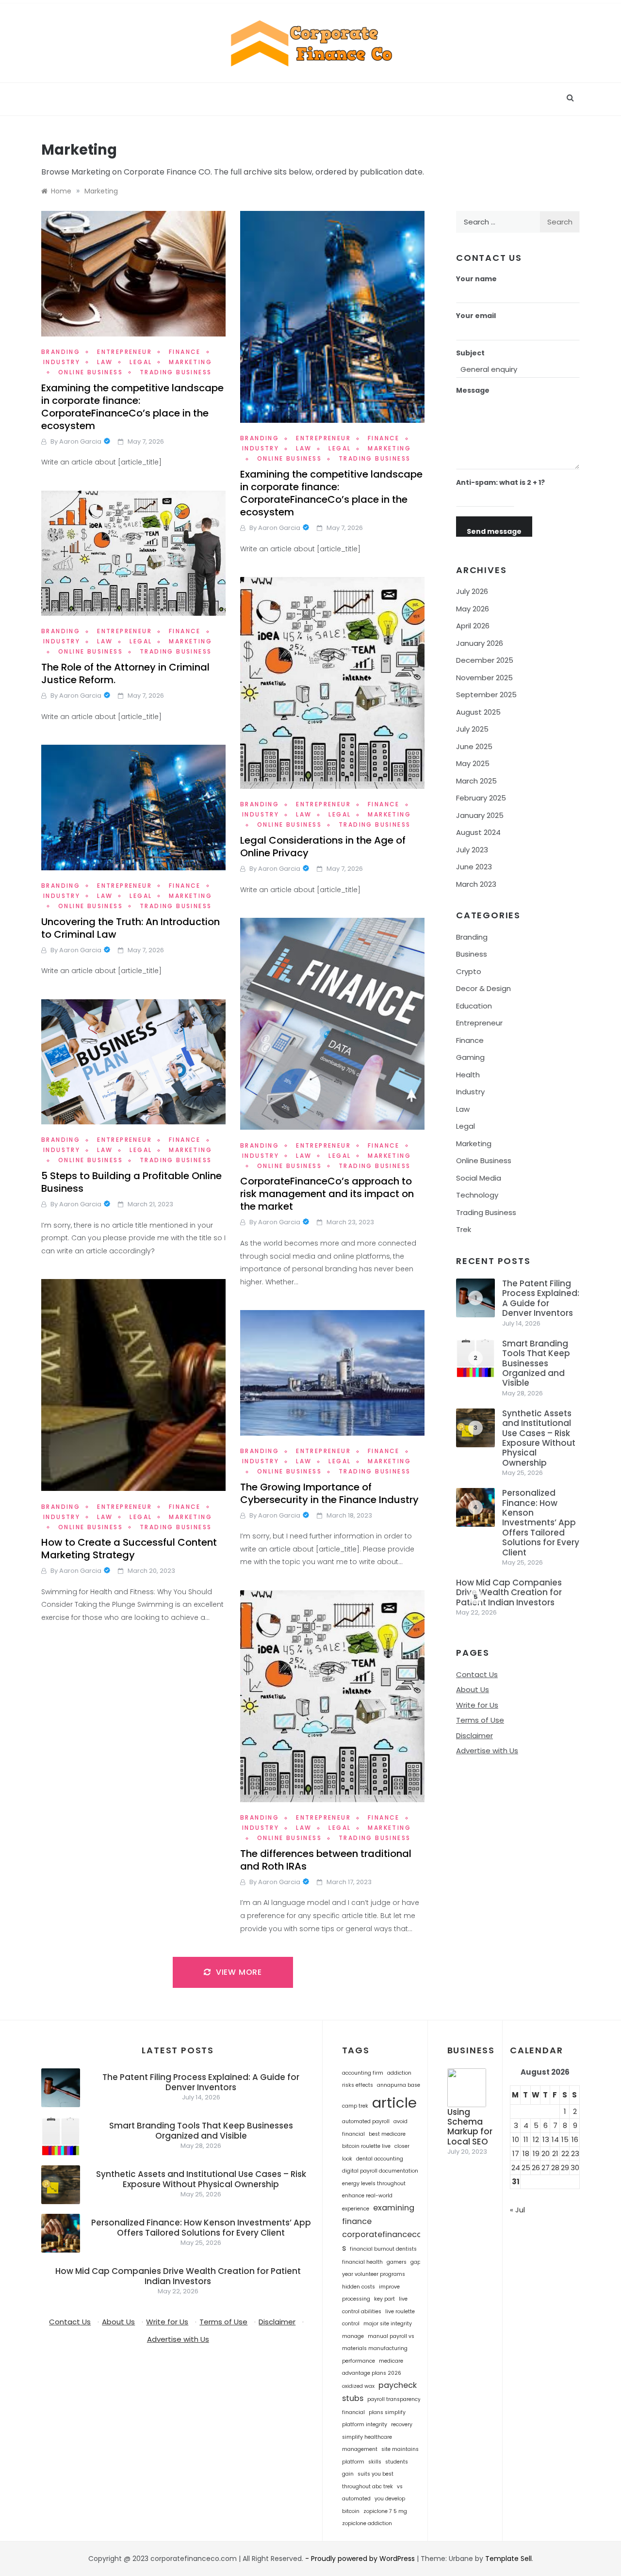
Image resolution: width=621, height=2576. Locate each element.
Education (474, 1006)
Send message (494, 531)
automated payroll (366, 2121)
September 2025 (486, 695)
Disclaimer (474, 1736)
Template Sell (508, 2559)
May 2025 (473, 763)
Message (473, 390)
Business (472, 954)
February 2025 (481, 798)
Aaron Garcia (80, 441)
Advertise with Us (487, 1751)
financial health (362, 2262)
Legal (141, 362)
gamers (397, 2262)
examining (394, 2208)
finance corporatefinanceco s (382, 2235)
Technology (477, 1195)
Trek (464, 1229)
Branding (61, 352)
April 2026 (473, 626)
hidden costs (359, 2287)
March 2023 (476, 884)
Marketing (474, 1144)
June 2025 (474, 746)
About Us (473, 1689)
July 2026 (472, 591)
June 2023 (474, 867)
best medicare (387, 2134)
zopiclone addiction (367, 2523)
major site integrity (388, 2324)
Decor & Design (483, 988)
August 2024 (478, 832)
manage (353, 2336)
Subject (470, 353)
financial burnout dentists (383, 2249)
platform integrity (365, 2424)
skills (375, 2462)
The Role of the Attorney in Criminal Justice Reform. (125, 673)
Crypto (469, 971)
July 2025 (472, 729)
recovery (402, 2424)
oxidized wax (358, 2386)
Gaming (470, 1057)
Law (105, 362)
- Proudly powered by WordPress (361, 2559)
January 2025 (480, 815)
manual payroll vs (391, 2336)
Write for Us (477, 1705)
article (394, 2103)
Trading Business (176, 372)
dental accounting (380, 2159)
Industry (62, 362)
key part (384, 2299)
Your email (476, 316)
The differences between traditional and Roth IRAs (326, 1860)
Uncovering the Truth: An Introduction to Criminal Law (131, 928)
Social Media (479, 1178)
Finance (185, 352)
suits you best (376, 2474)
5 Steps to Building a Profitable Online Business (131, 1182)
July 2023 (472, 850)
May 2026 (473, 609)
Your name (476, 279)
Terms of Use (480, 1720)
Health (468, 1075)
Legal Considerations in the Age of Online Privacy (323, 847)
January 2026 (480, 643)
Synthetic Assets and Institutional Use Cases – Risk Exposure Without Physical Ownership (539, 1438)
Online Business (90, 372)
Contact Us (477, 1674)
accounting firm (363, 2073)
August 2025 (478, 712)
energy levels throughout (374, 2184)
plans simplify (387, 2412)
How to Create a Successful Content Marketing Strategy (129, 1549)
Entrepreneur (124, 352)
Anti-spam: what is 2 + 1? (500, 482)
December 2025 (485, 660)
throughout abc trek (368, 2487)
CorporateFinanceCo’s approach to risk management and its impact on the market (327, 1194)
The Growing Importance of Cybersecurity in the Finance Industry (329, 1493)
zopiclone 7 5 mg (385, 2511)
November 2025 (484, 678)
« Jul (517, 2210)
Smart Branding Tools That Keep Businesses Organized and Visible (536, 1363)
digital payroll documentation (380, 2171)
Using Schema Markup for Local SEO (470, 2127)
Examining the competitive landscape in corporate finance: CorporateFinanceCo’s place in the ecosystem (132, 407)
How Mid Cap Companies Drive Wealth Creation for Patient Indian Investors (509, 1592)
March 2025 (476, 781)
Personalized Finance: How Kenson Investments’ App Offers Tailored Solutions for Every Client (541, 1522)
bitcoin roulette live (366, 2146)
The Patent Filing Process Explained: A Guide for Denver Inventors (541, 1298)
